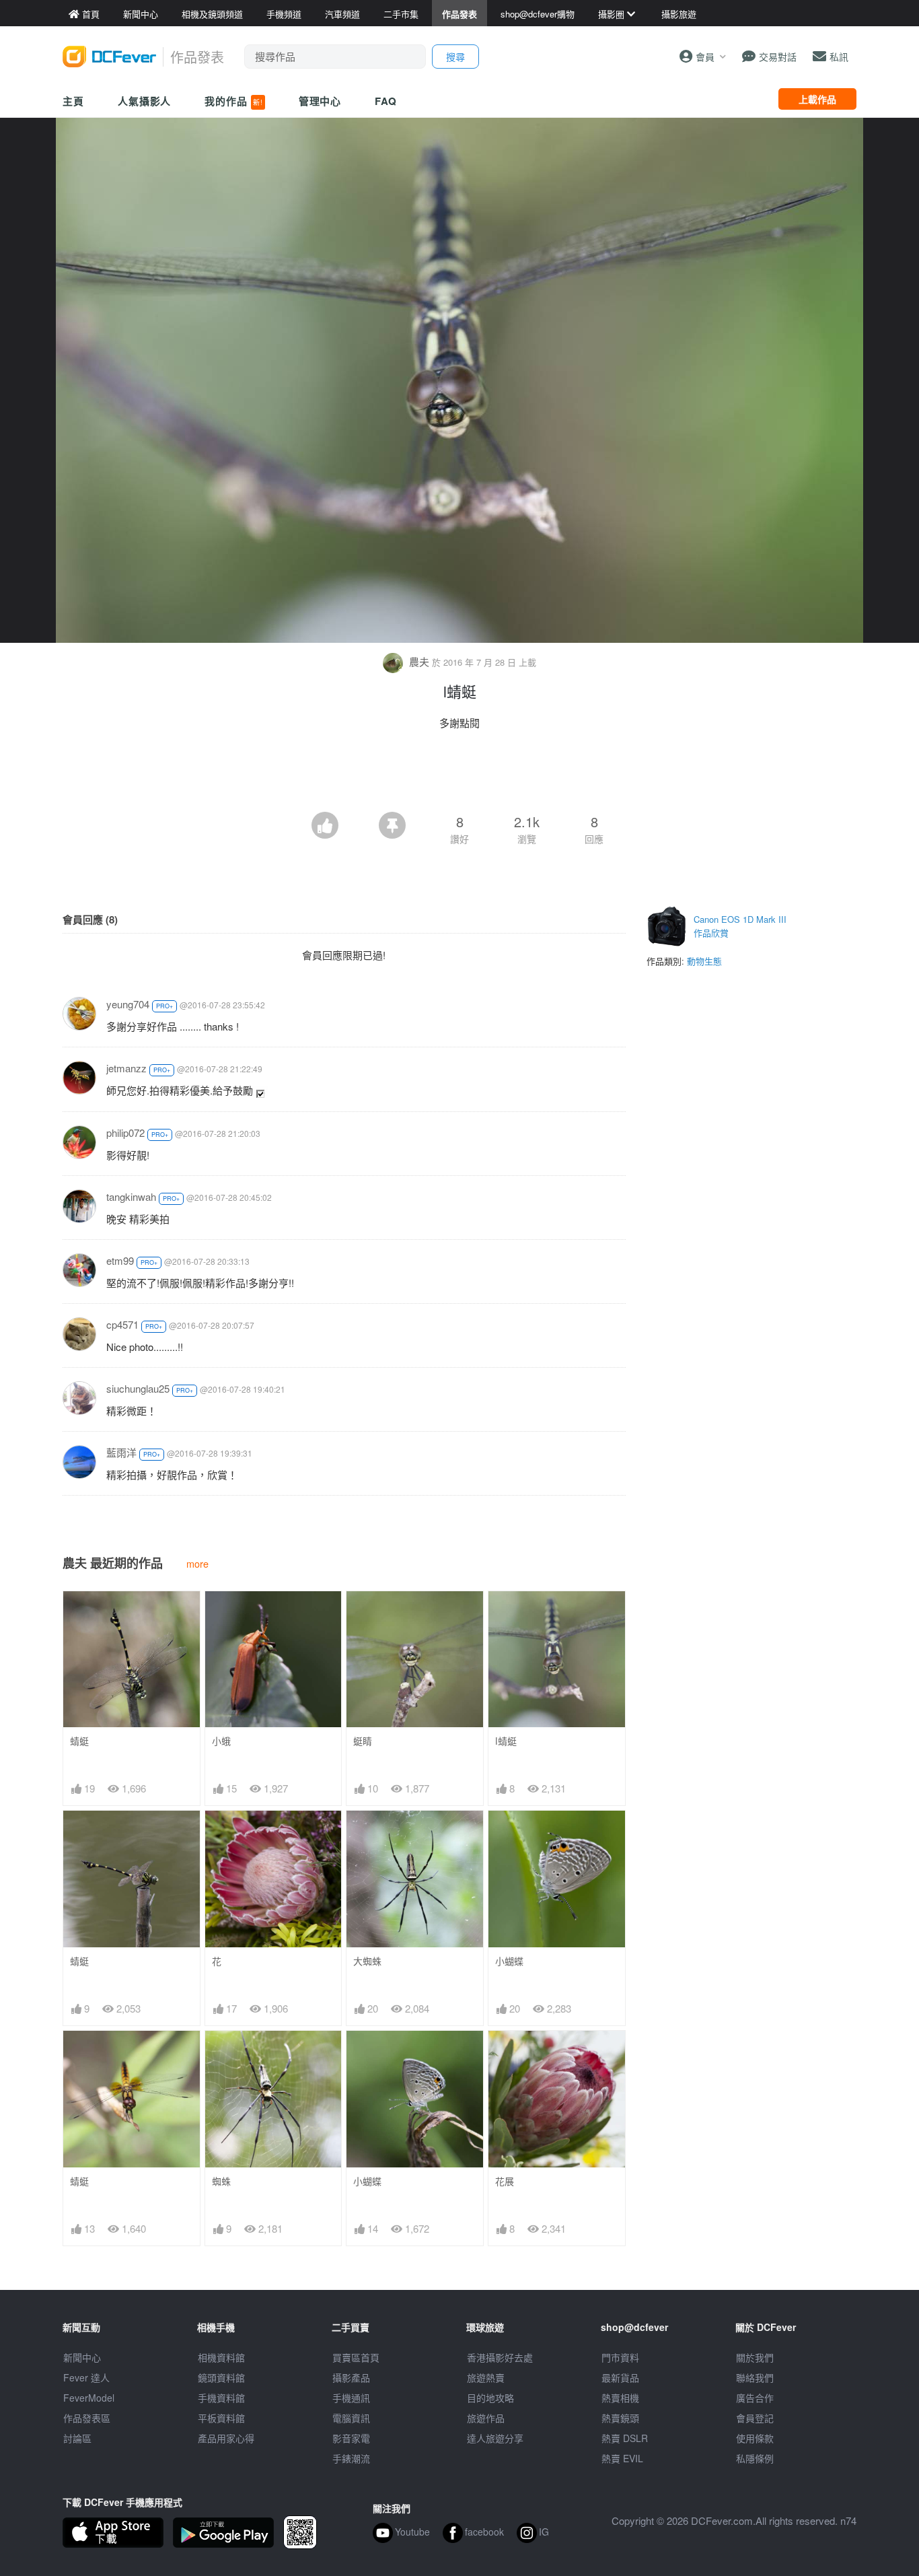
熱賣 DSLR (625, 2438)
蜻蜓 (79, 1741)
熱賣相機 (620, 2398)
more (197, 1563)
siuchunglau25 (138, 1388)
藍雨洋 (121, 1452)
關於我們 (755, 2357)
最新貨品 (620, 2377)
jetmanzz (126, 1068)
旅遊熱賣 (486, 2377)
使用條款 (755, 2438)
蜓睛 (363, 1741)
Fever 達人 (86, 2377)
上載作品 (817, 99)
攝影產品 (351, 2377)
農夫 (419, 661)
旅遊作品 (486, 2418)
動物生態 (704, 961)
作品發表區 (87, 2418)
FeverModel (89, 2398)
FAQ (386, 101)
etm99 (120, 1260)
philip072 (125, 1133)
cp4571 (122, 1324)
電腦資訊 (351, 2418)
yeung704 (128, 1004)
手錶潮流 (351, 2458)
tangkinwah (131, 1196)
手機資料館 (221, 2398)
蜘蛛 (221, 2181)
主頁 (73, 101)
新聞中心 (82, 2357)
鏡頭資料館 (221, 2377)
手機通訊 (351, 2398)
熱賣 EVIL (622, 2458)
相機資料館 (221, 2357)
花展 (505, 2181)
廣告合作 (755, 2398)
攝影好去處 (500, 2357)
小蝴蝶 (509, 1961)
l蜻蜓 (506, 1741)
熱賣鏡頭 (620, 2418)
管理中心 (320, 101)
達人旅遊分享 (495, 2438)
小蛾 (221, 1741)
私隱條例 (755, 2458)
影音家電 (351, 2438)
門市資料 (620, 2357)
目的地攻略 (490, 2398)
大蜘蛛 (367, 1961)
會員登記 (755, 2418)
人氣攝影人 (145, 101)
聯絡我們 (755, 2377)
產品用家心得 (226, 2438)
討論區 (77, 2438)
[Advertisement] (459, 775)
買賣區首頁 (356, 2357)
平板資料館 (221, 2418)
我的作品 (233, 101)
